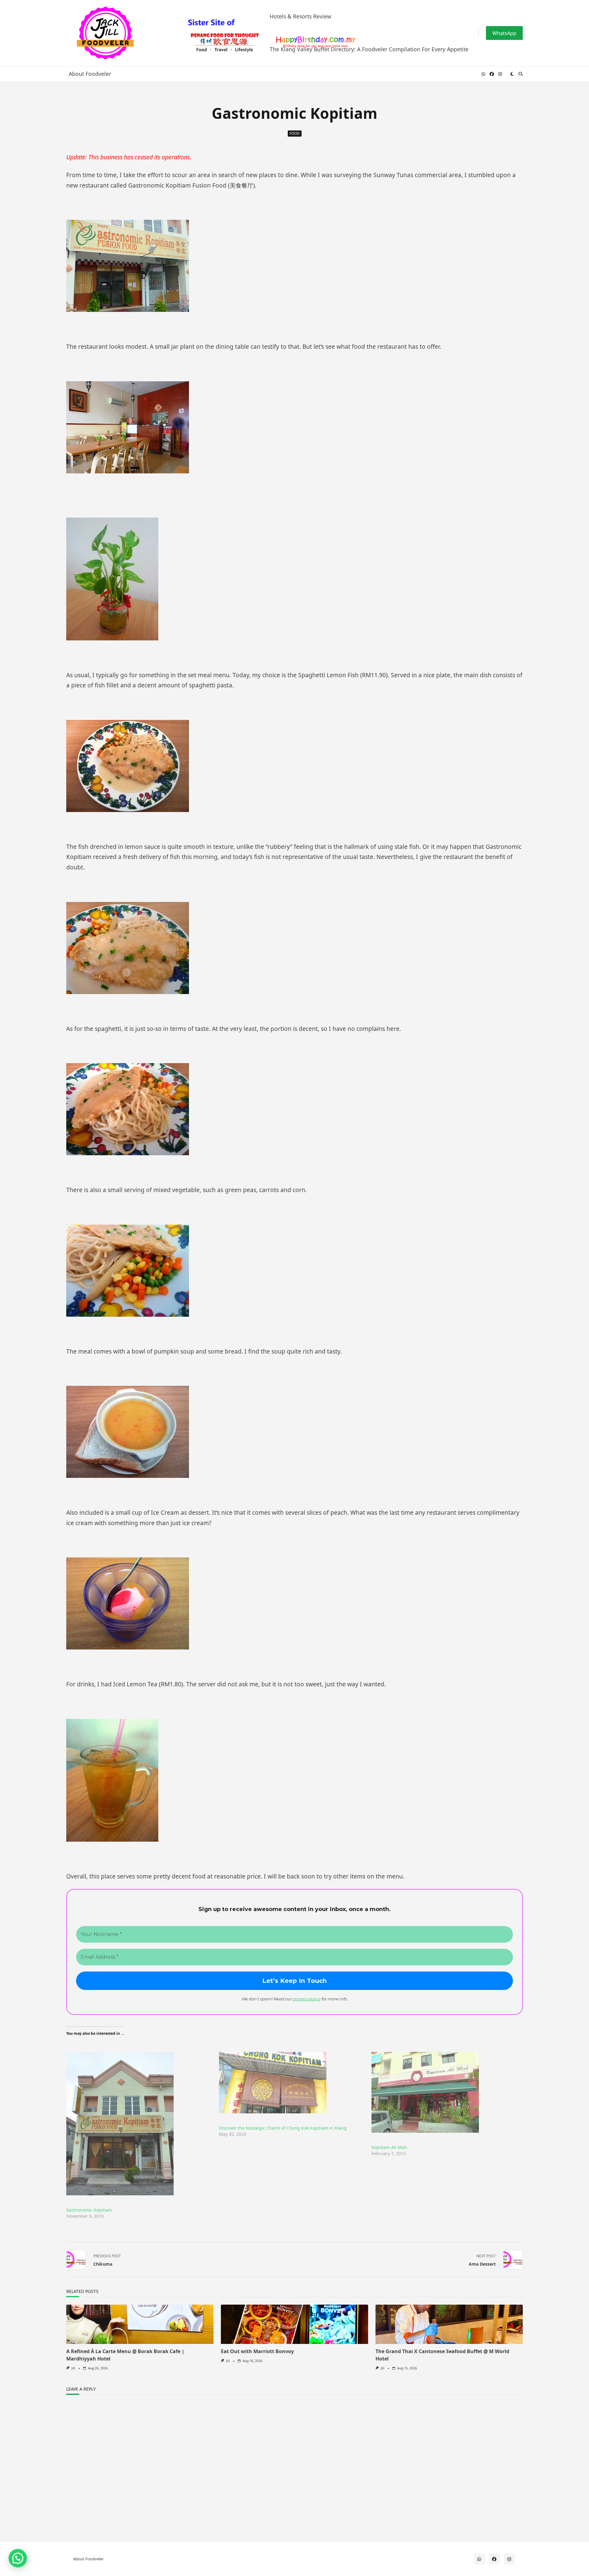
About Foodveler (90, 74)
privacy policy (307, 1999)
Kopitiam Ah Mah (389, 2147)
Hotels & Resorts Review (300, 16)
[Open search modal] (521, 74)
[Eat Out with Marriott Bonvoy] (294, 2324)
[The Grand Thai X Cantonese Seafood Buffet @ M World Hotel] (449, 2324)
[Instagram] (500, 74)
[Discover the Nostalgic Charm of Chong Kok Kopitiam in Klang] (292, 2083)
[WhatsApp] (483, 74)
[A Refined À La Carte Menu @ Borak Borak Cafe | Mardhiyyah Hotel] (140, 2324)
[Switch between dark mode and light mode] (512, 74)
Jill (73, 2368)
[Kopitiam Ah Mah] (445, 2092)
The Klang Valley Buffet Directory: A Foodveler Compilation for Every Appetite (369, 49)
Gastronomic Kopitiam (89, 2210)
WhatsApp (504, 33)
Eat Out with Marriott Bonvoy (257, 2351)
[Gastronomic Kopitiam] (140, 2124)
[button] (18, 2558)
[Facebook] (492, 74)
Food (295, 133)
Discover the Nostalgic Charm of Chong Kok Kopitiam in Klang (283, 2128)
